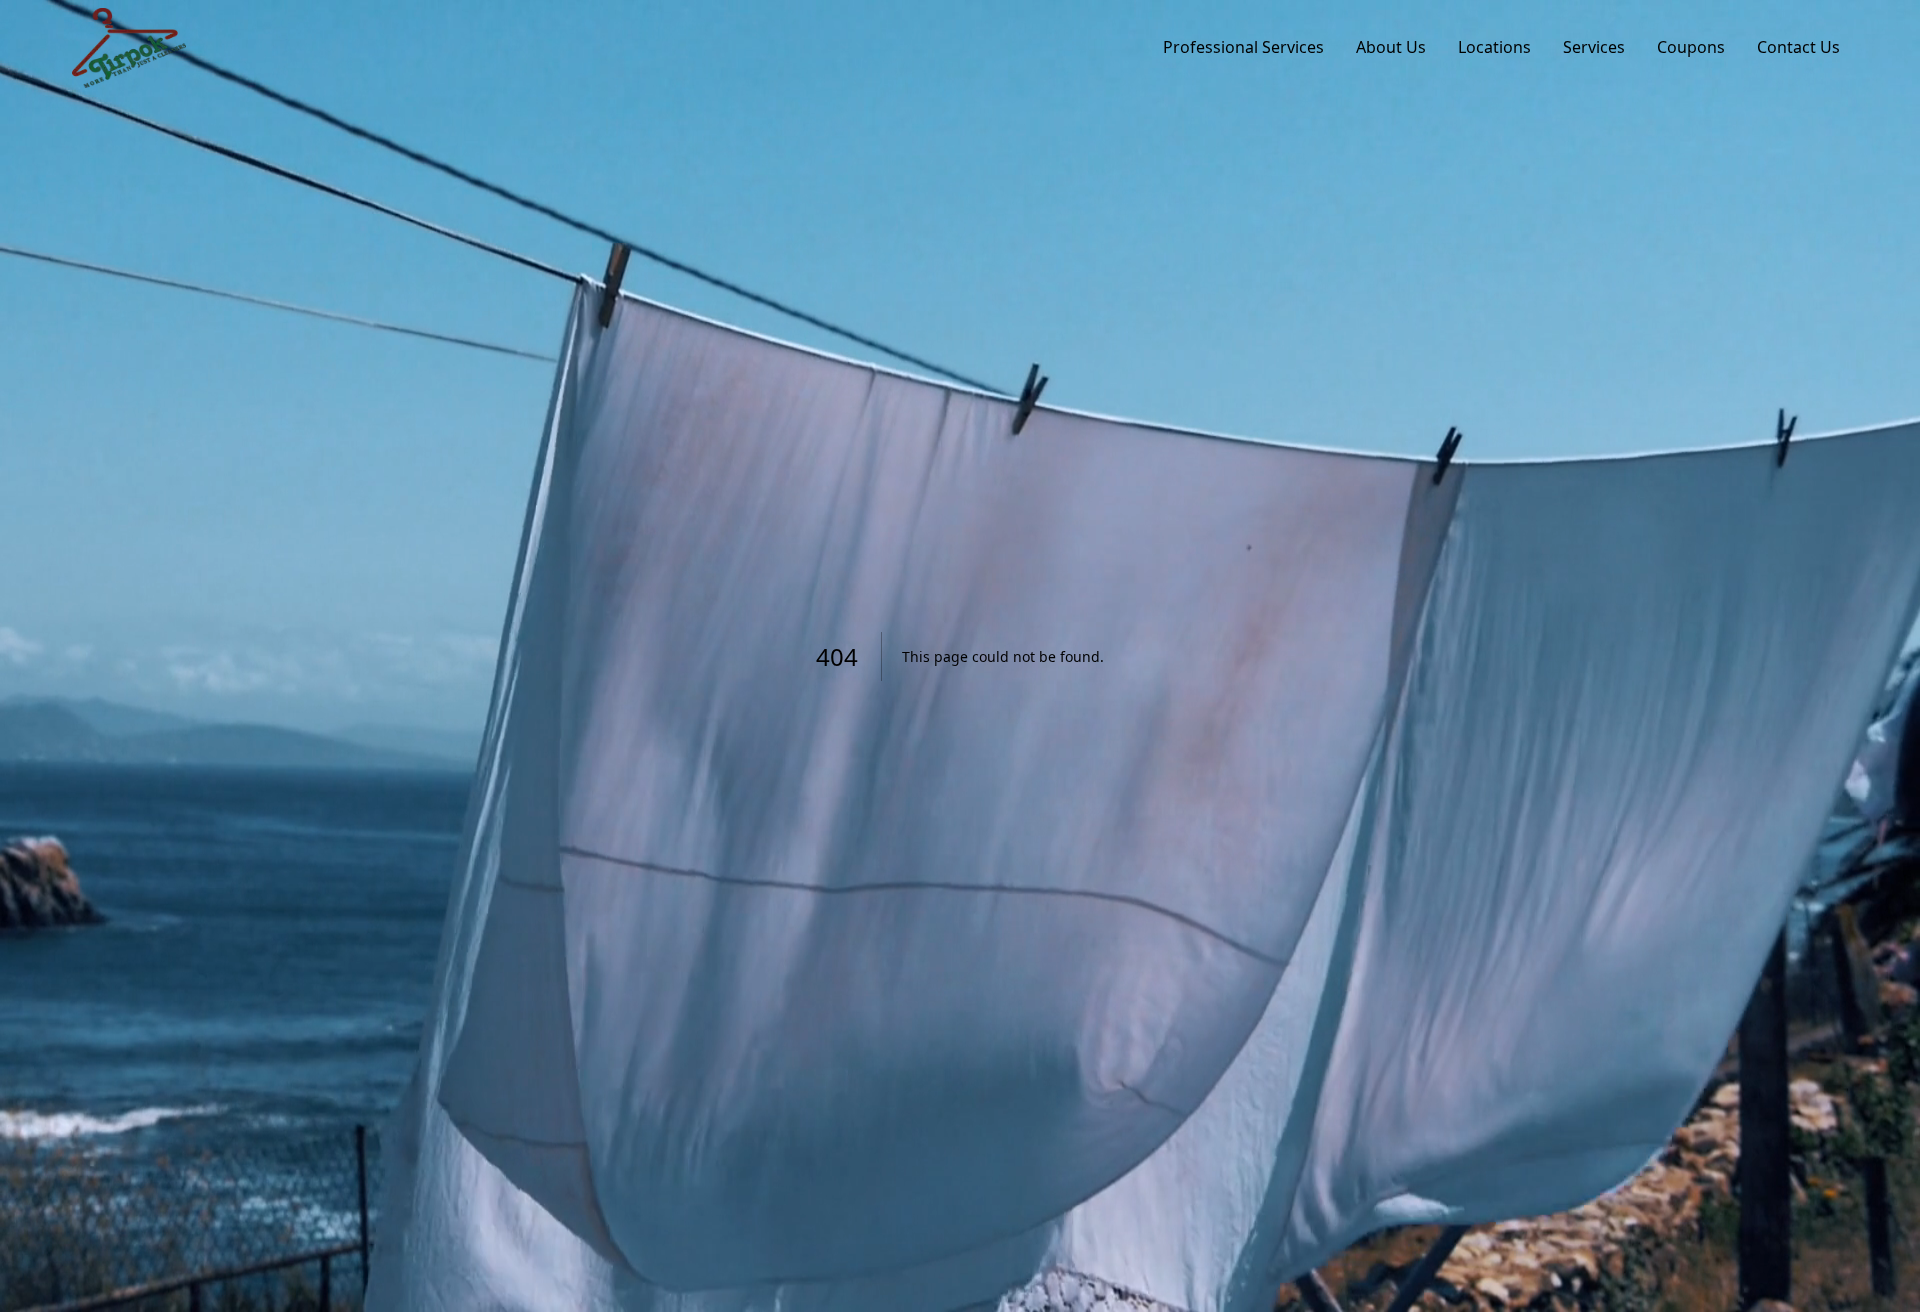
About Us (1391, 47)
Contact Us (1798, 47)
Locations (1494, 47)
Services (1594, 47)
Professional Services (1243, 47)
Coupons (1691, 47)
